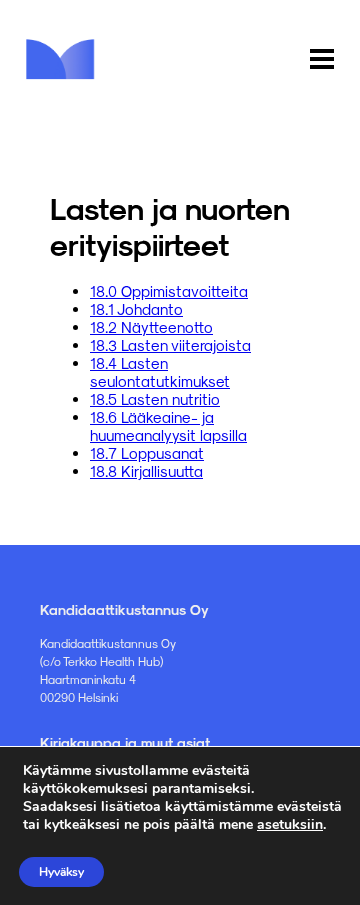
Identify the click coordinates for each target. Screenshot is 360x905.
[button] (322, 60)
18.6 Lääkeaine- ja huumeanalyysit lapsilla (168, 426)
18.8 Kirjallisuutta (146, 471)
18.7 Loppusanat (147, 453)
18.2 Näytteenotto (151, 327)
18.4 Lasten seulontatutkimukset (160, 372)
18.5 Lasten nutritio (155, 399)
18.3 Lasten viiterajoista (170, 345)
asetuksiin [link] (290, 824)
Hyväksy (61, 872)
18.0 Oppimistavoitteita (169, 291)
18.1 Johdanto (136, 309)
